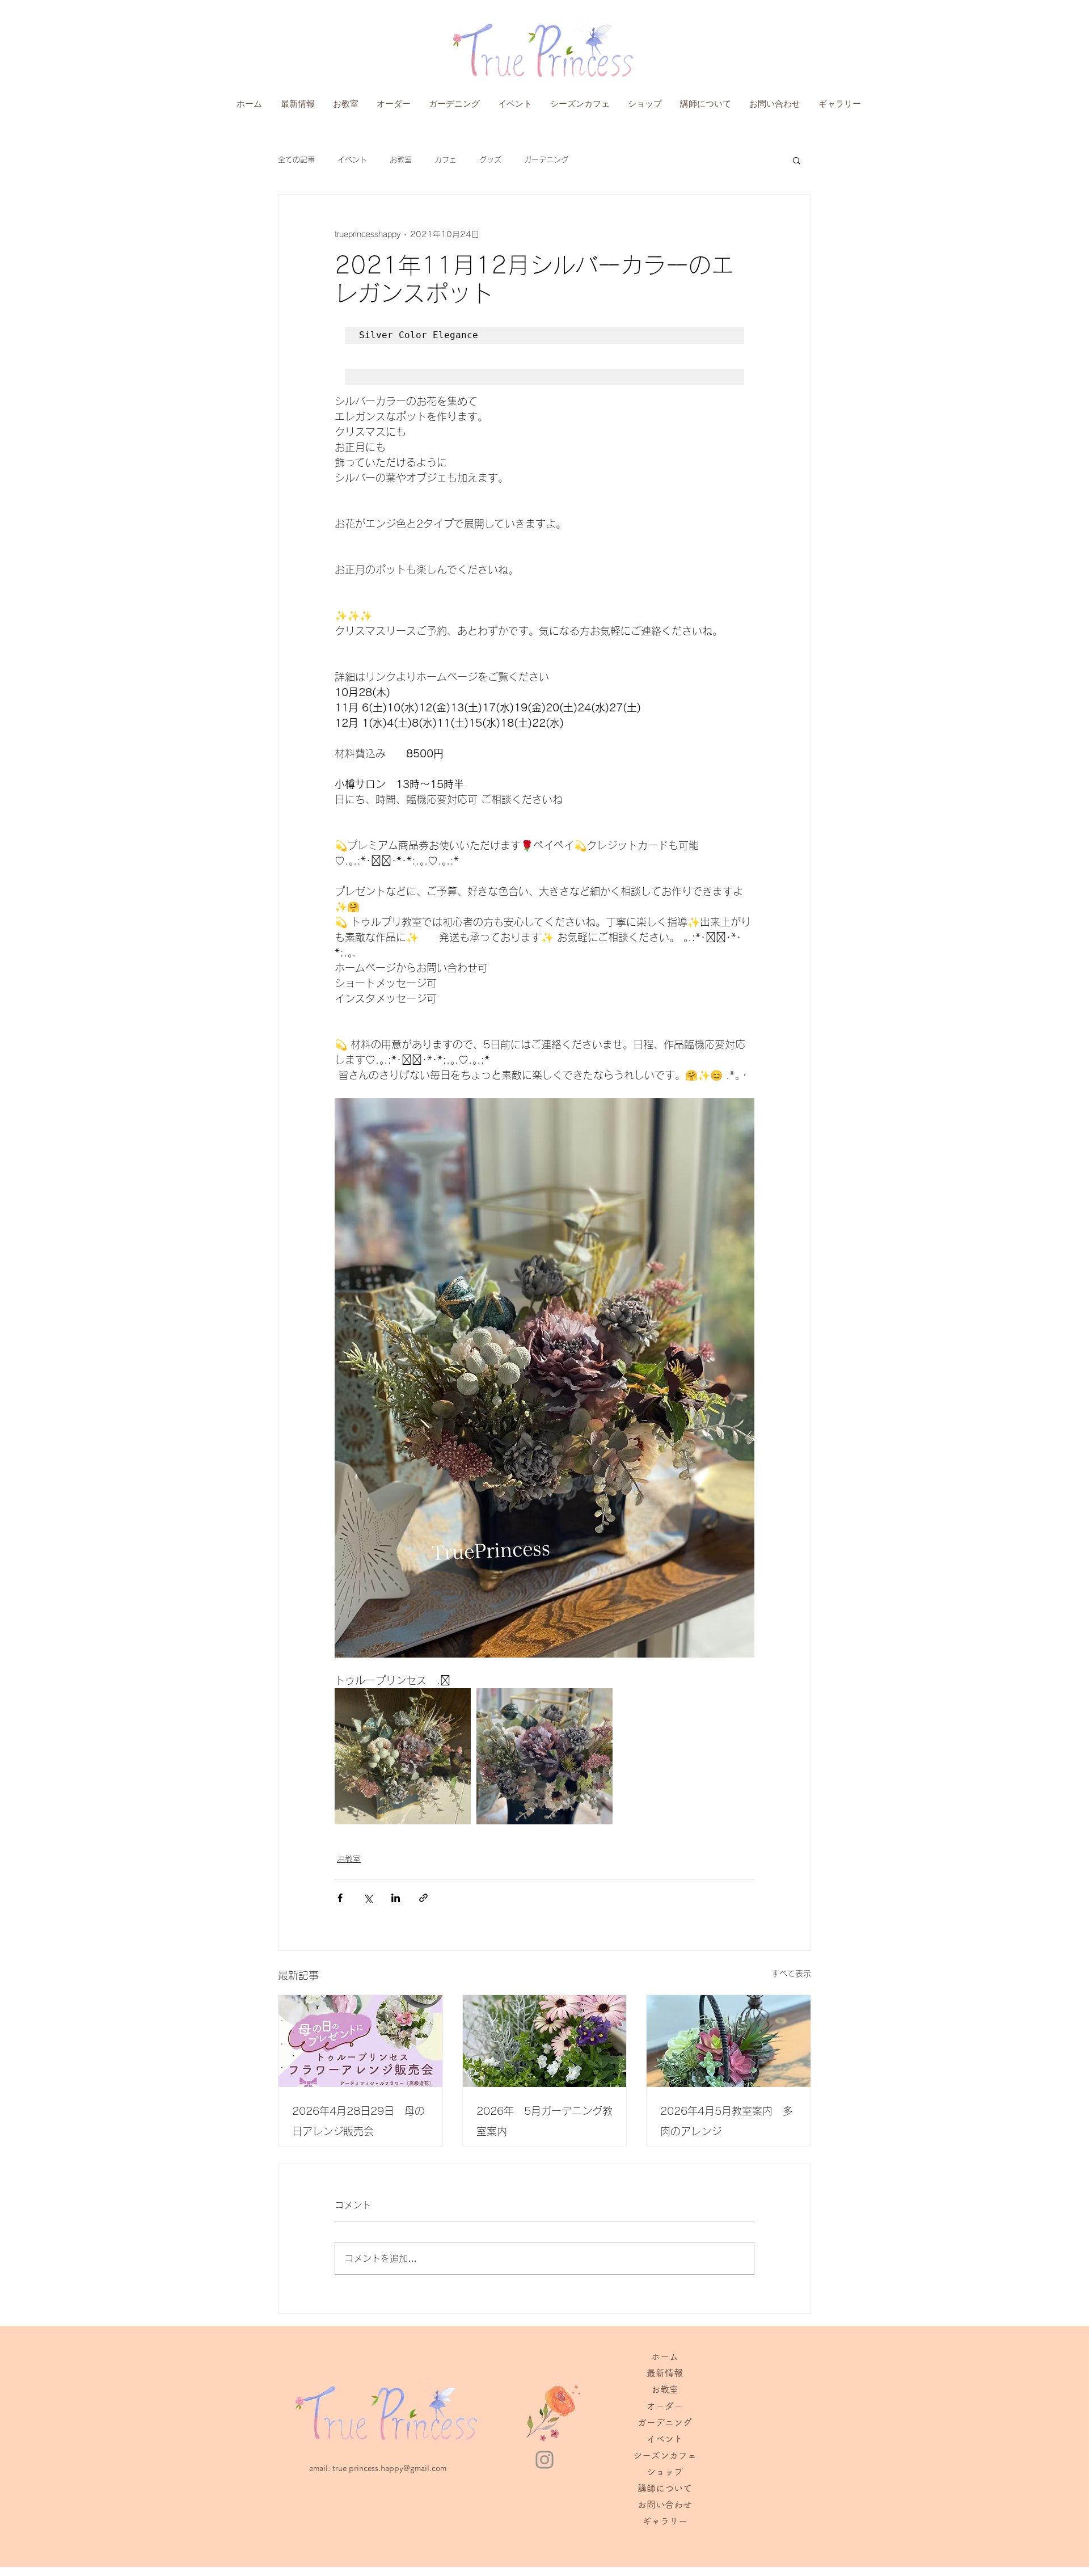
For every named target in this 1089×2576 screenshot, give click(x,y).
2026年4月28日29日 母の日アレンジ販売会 (358, 2121)
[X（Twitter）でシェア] (368, 1898)
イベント (352, 160)
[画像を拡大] (403, 1756)
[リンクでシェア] (423, 1898)
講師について (665, 2488)
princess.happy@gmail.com (398, 2468)
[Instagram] (544, 2460)
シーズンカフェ (665, 2455)
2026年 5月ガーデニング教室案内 (544, 2121)
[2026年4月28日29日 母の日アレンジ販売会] (360, 2041)
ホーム (665, 2356)
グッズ (490, 160)
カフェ (446, 160)
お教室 (401, 160)
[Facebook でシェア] (340, 1898)
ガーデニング (546, 160)
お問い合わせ (665, 2505)
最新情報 (665, 2373)
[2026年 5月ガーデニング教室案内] (545, 2041)
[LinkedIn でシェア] (396, 1898)
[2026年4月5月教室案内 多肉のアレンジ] (729, 2041)
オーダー (665, 2406)
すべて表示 (791, 1974)
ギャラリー (665, 2521)
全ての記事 (296, 160)
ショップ (665, 2472)
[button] (797, 160)
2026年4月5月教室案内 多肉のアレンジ (727, 2121)
